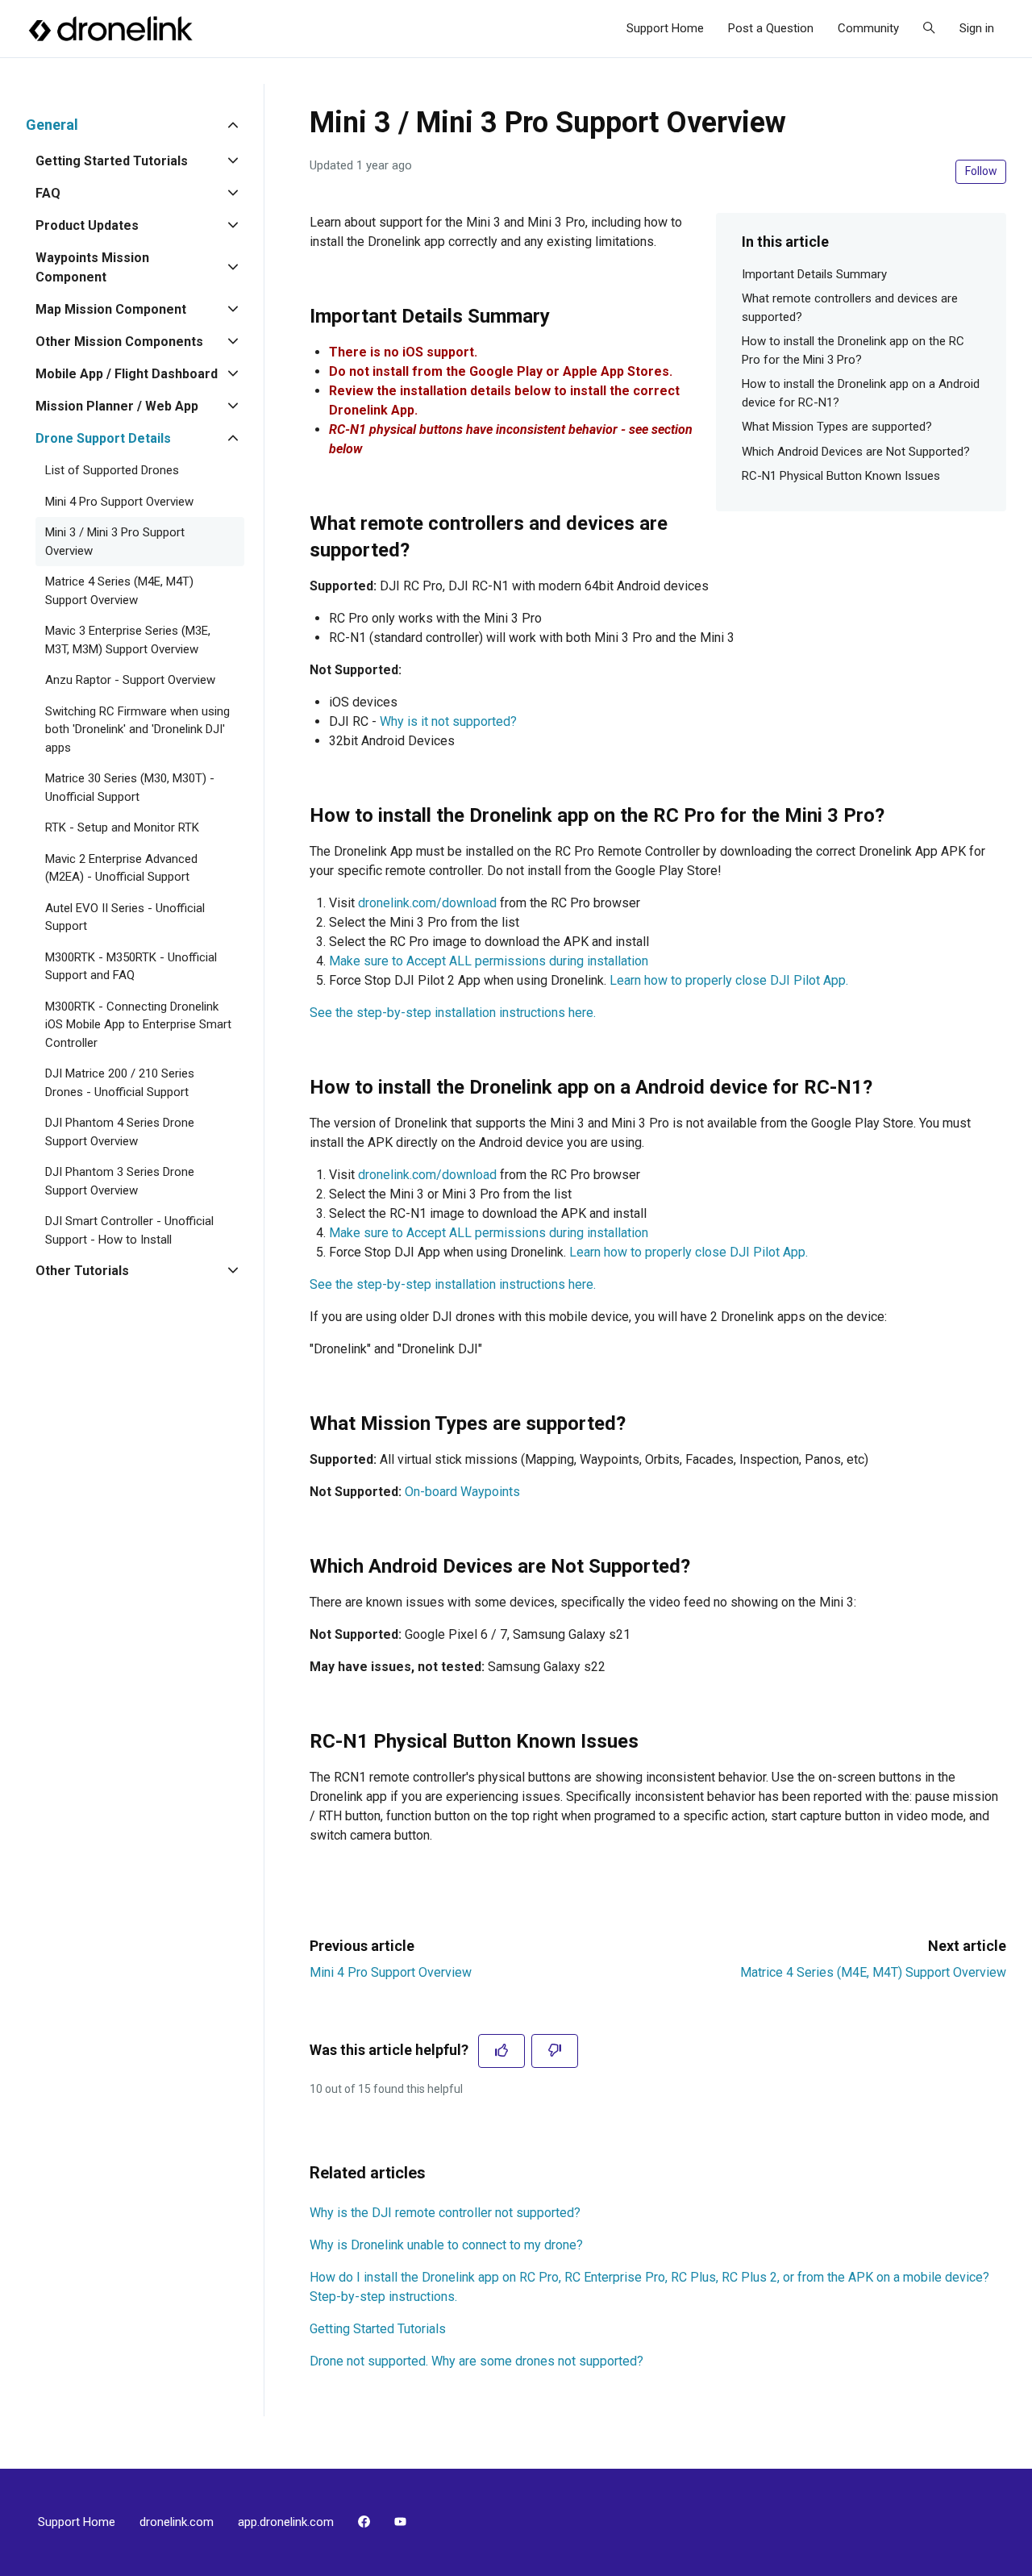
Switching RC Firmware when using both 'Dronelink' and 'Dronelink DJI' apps (137, 729)
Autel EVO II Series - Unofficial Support (125, 917)
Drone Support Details (103, 438)
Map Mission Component (111, 309)
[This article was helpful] (501, 2051)
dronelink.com (177, 2522)
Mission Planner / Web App (117, 406)
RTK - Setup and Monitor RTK (122, 827)
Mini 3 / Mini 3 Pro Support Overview (115, 542)
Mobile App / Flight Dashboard (127, 374)
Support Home (665, 28)
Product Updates (87, 225)
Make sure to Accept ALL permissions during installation (489, 961)
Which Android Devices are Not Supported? (856, 452)
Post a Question (771, 28)
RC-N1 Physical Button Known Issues (841, 476)
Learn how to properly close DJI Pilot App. (729, 980)
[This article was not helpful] (555, 2051)
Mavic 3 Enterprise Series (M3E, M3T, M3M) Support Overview (128, 640)
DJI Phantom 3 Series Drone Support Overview (120, 1181)
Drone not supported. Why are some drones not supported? (476, 2361)
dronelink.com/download (427, 903)
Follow (981, 171)
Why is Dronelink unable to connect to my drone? (446, 2245)
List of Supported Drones (112, 470)
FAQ (48, 193)
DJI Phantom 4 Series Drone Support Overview (120, 1132)
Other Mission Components (119, 342)
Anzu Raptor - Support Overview (130, 680)
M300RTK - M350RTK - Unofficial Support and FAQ (131, 967)
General (52, 125)
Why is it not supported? (448, 721)
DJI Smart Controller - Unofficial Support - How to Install (129, 1230)
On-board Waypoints (462, 1492)
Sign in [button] (977, 28)
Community (868, 28)
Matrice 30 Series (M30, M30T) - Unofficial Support (130, 788)
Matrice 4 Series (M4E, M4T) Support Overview (873, 1972)
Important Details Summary (814, 274)
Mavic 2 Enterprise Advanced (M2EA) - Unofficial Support (121, 868)
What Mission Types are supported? (837, 427)
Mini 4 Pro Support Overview (391, 1972)
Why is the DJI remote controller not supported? (445, 2213)
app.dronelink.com (286, 2522)
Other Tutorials (82, 1271)
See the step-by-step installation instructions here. (453, 1013)
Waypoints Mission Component (92, 267)
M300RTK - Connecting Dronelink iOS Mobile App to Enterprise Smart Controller (138, 1025)
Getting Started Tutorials (378, 2329)
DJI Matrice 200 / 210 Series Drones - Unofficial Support (120, 1083)
